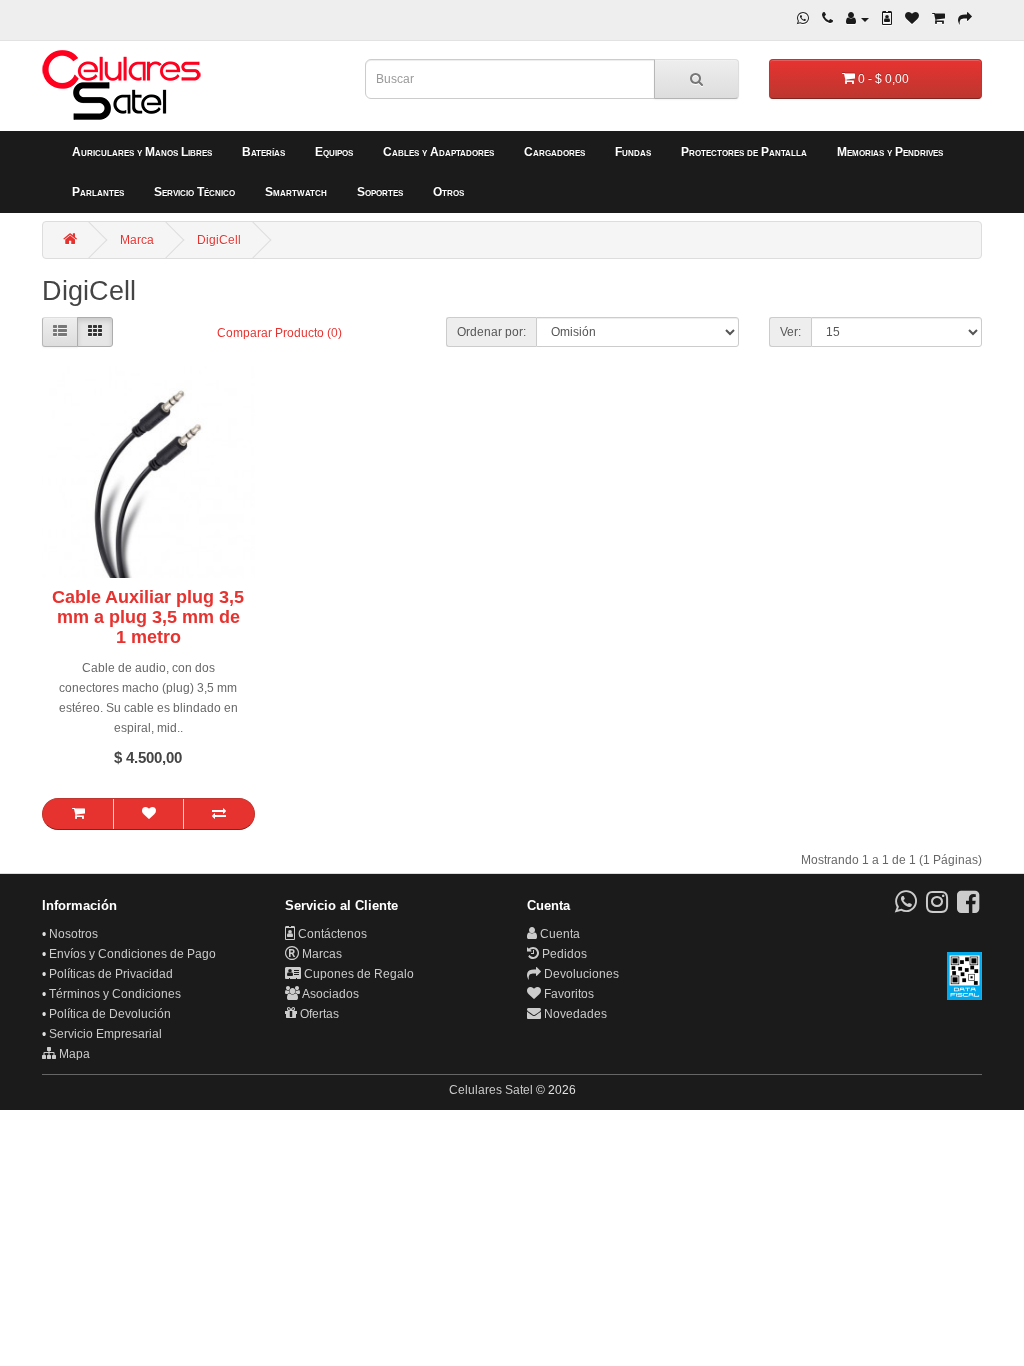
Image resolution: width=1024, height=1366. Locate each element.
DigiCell (219, 240)
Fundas (633, 152)
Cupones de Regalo (357, 974)
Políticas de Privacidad (111, 974)
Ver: (790, 332)
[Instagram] (937, 907)
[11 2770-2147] (827, 19)
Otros (448, 192)
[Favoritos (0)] (912, 19)
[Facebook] (968, 907)
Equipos (334, 152)
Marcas (320, 954)
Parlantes (98, 192)
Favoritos (567, 994)
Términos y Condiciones (115, 994)
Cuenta (558, 934)
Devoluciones (580, 974)
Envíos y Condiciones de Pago (132, 954)
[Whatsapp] (803, 19)
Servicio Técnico (194, 192)
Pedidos (563, 954)
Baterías (263, 152)
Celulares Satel (491, 1090)
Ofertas (318, 1014)
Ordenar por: (491, 332)
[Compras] (938, 19)
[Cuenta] (857, 19)
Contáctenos (331, 934)
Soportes (380, 192)
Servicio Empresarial (105, 1034)
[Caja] (965, 19)
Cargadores (554, 152)
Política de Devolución (110, 1014)
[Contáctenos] (887, 19)
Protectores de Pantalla (744, 152)
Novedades (574, 1014)
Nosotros (73, 934)
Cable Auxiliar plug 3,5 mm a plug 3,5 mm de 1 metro (148, 617)
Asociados (329, 994)
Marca (137, 240)
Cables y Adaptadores (438, 152)
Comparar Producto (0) (279, 333)
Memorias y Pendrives (890, 152)
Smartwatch (296, 192)
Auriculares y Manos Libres (142, 152)
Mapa (73, 1054)
